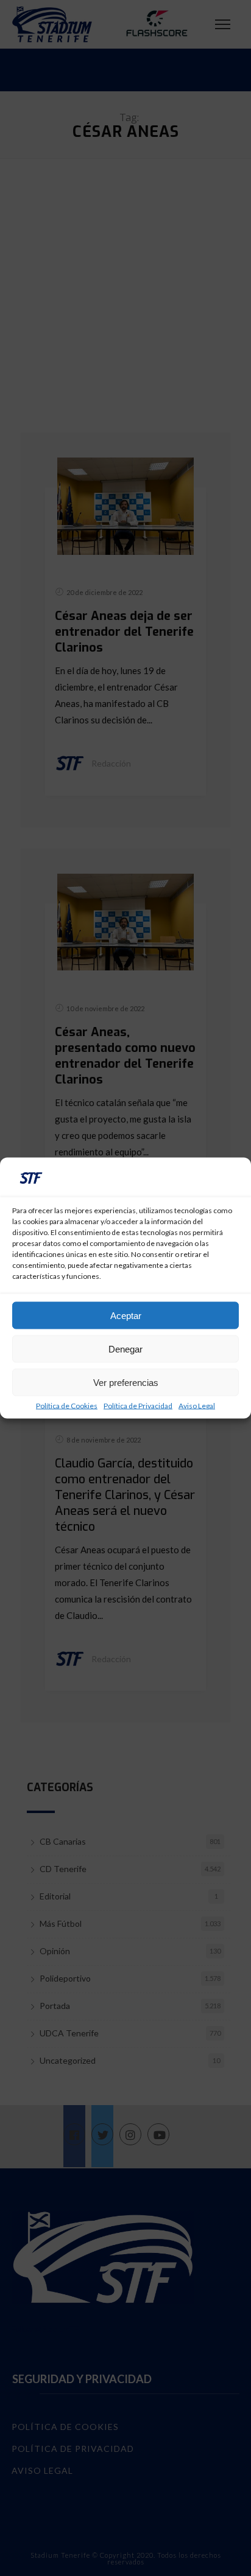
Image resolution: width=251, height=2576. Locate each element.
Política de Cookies (67, 1406)
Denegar (125, 1349)
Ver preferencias (126, 1382)
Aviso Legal (197, 1406)
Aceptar (126, 1315)
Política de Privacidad (138, 1406)
